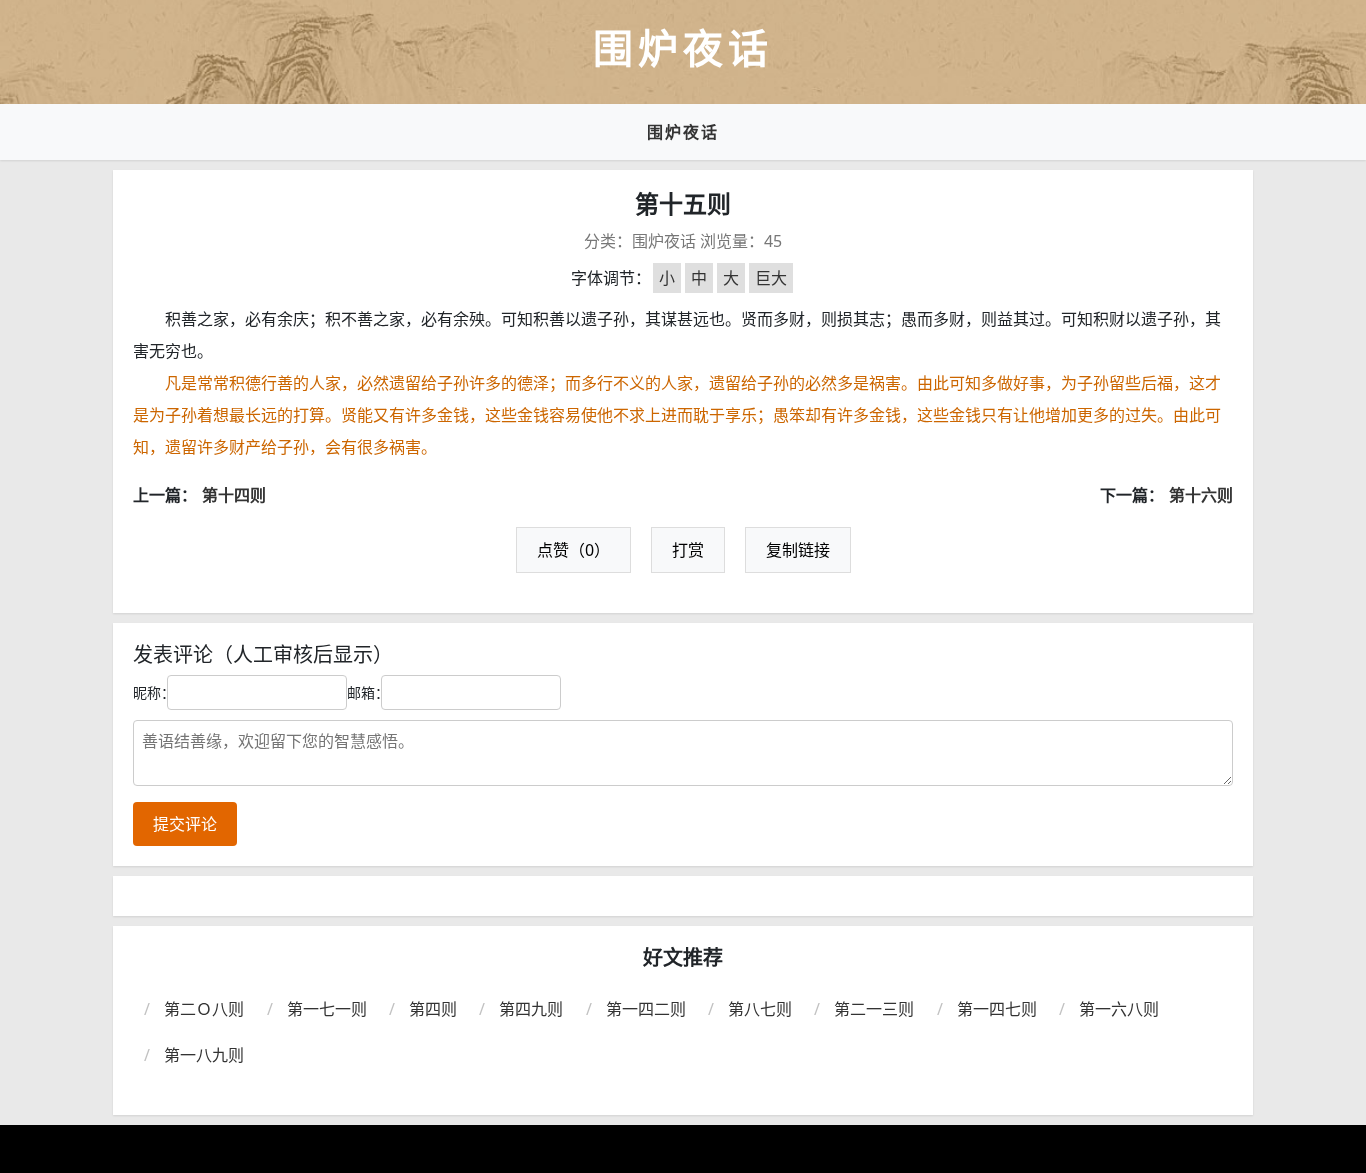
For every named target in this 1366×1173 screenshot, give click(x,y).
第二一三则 (874, 1009)
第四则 (433, 1009)
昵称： (154, 692)
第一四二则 (646, 1009)
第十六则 (1201, 495)
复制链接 (798, 550)
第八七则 (760, 1009)
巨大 (771, 278)
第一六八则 (1119, 1009)
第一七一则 (327, 1009)
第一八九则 (204, 1055)
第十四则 (234, 495)
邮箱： (368, 692)
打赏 (688, 550)
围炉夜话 (683, 132)
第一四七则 (997, 1009)
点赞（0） (573, 550)
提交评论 (185, 824)
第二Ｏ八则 (204, 1009)
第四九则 (531, 1009)
